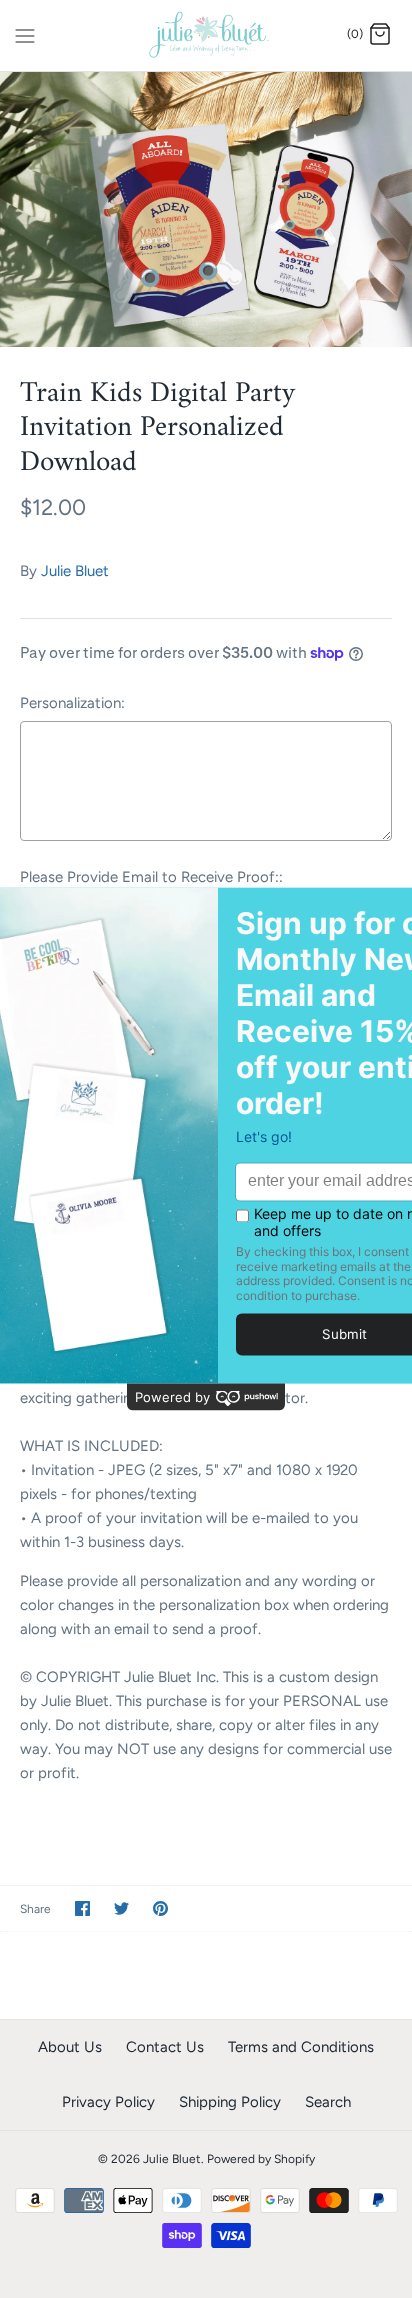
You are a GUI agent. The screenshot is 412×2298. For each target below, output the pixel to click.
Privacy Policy (108, 2102)
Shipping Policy (230, 2102)
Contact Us (165, 2047)
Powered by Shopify (261, 2159)
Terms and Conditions (301, 2047)
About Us (70, 2047)
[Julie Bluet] (206, 35)
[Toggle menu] (25, 34)
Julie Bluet (75, 571)
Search (328, 2102)
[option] (206, 209)
